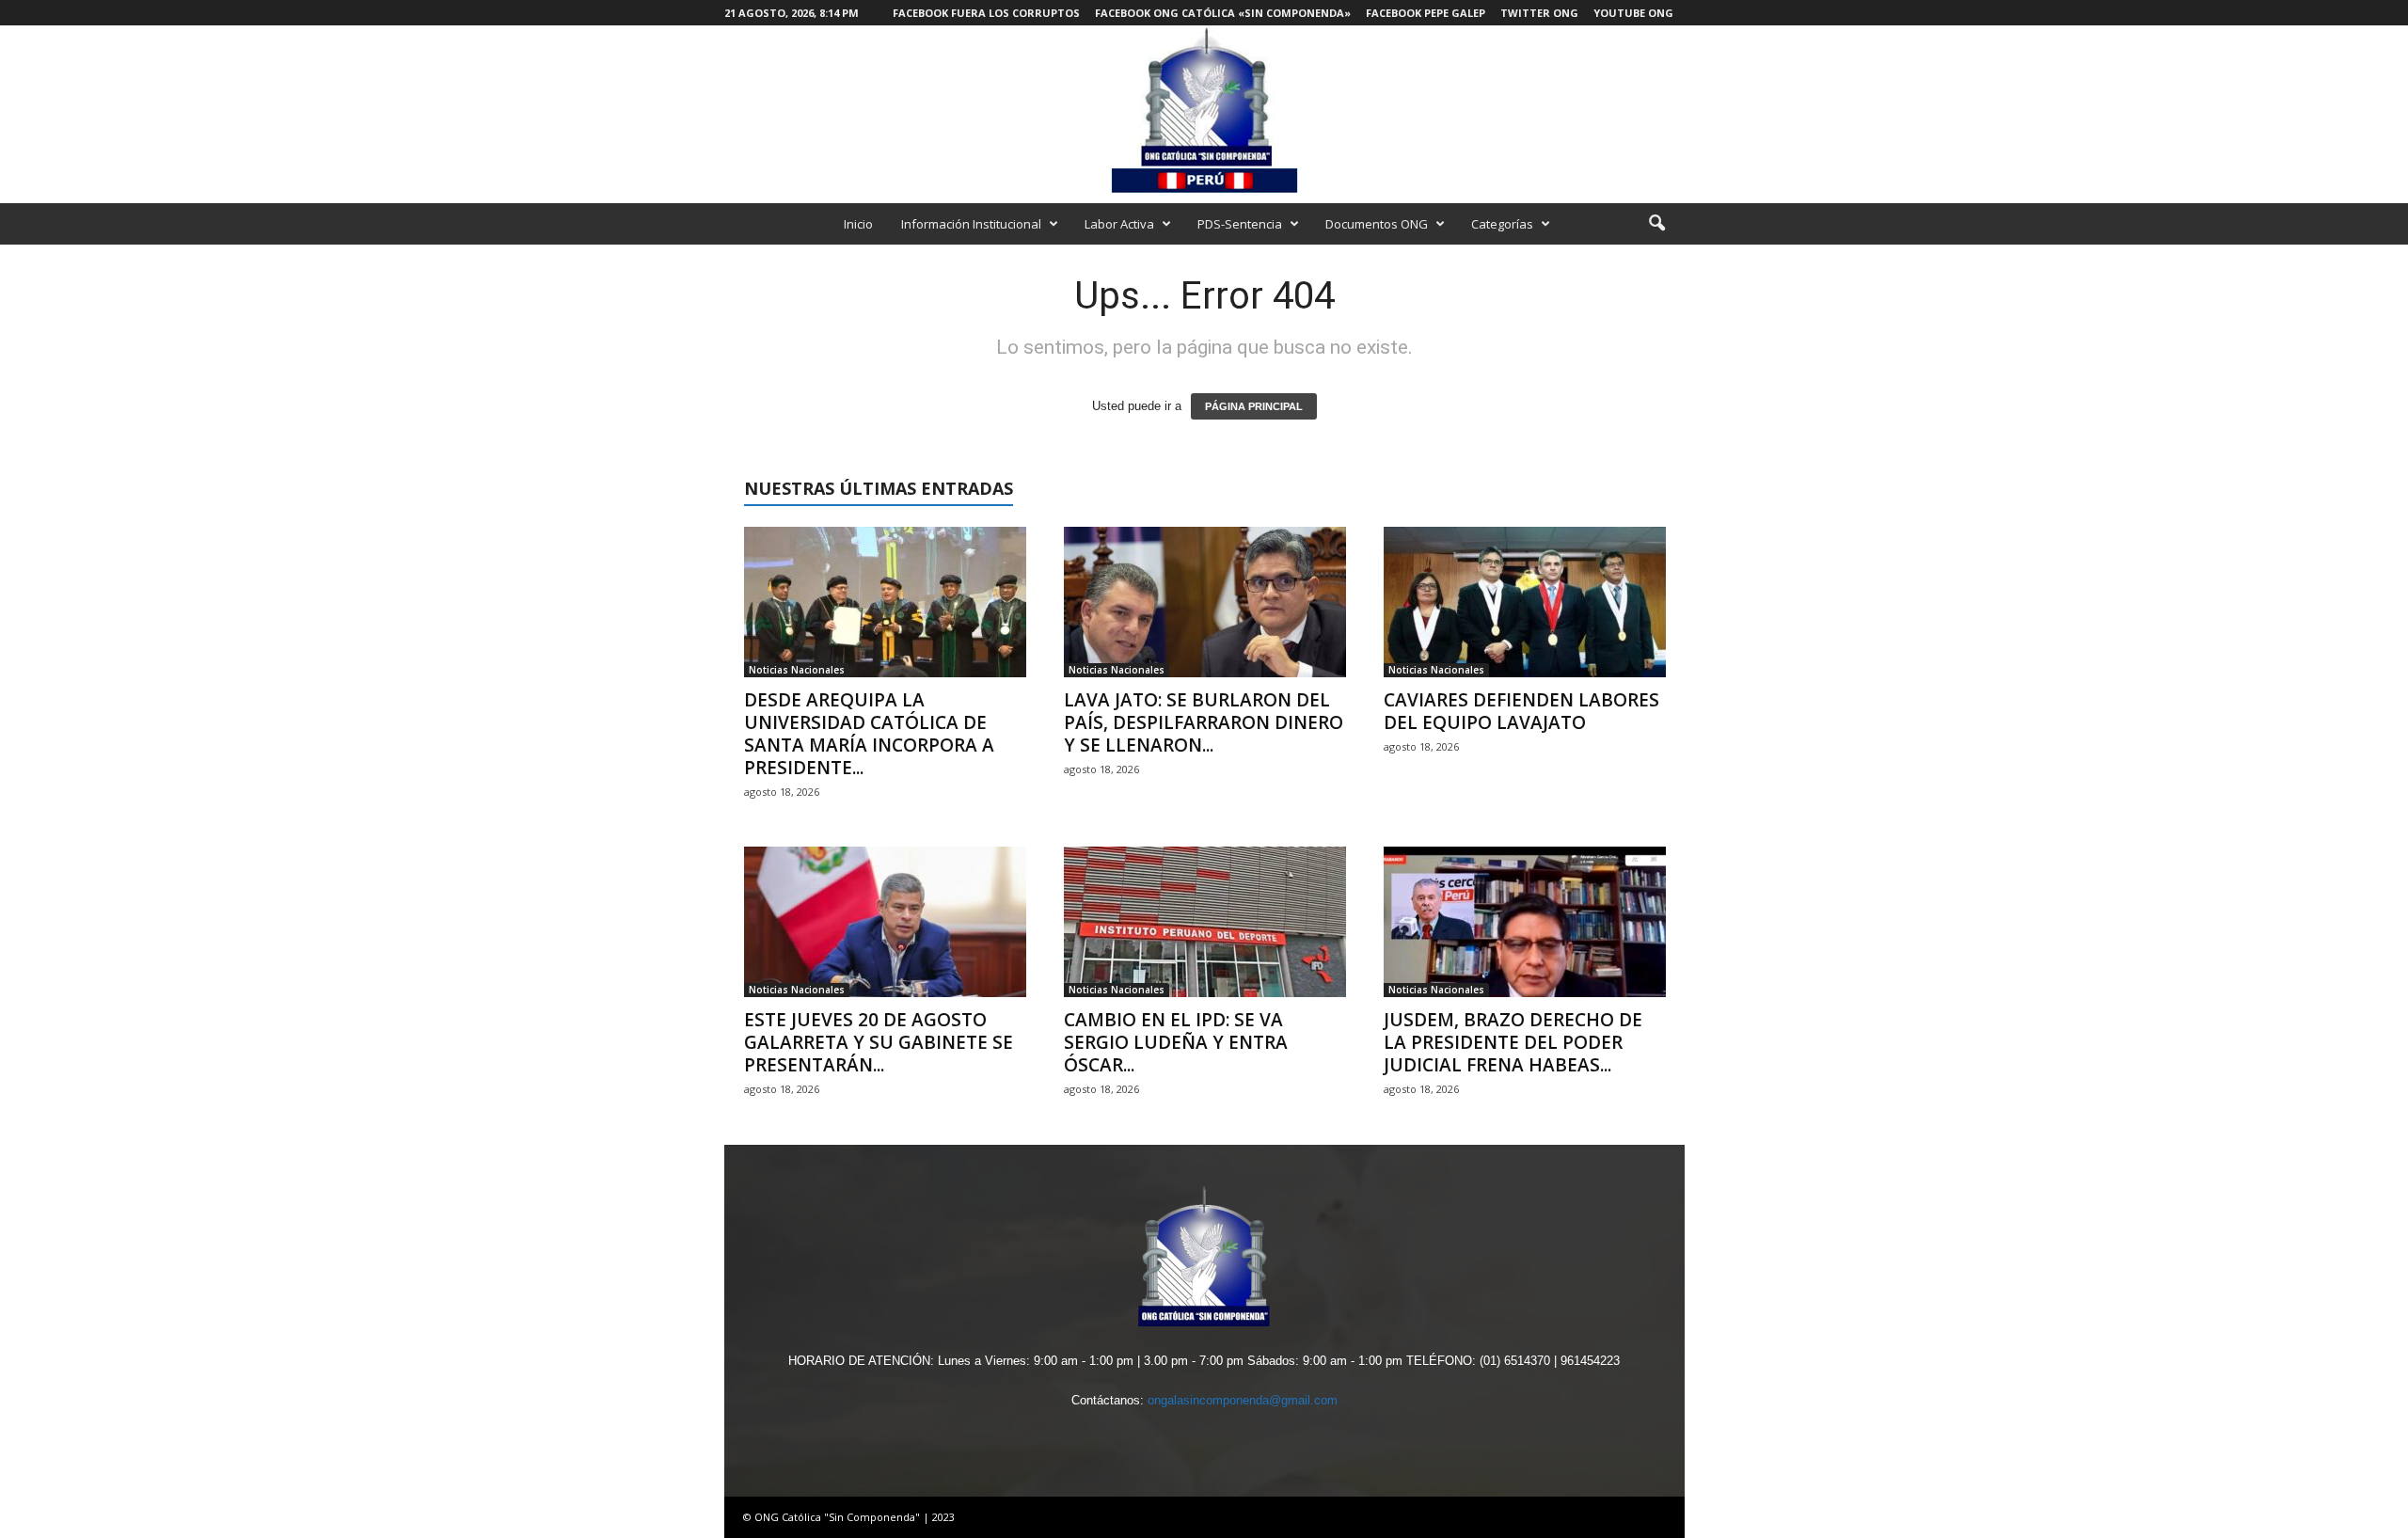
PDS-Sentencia (1240, 224)
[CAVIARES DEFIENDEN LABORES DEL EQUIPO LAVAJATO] (1525, 602)
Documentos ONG (1377, 224)
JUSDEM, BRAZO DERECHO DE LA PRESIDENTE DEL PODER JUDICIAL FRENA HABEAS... (1513, 1042)
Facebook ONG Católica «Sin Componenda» (1223, 13)
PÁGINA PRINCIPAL (1254, 406)
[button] (1656, 224)
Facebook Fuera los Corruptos (986, 13)
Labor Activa (1119, 224)
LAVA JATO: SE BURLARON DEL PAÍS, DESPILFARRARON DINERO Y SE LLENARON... (1204, 722)
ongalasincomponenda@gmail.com (1243, 1400)
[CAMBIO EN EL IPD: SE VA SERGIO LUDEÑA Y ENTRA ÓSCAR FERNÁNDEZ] (1205, 922)
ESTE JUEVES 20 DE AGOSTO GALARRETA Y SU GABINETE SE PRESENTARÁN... (879, 1042)
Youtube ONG (1633, 13)
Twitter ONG (1539, 13)
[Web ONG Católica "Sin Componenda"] (1204, 110)
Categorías (1502, 224)
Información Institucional (971, 224)
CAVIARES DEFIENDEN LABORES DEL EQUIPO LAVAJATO (1521, 711)
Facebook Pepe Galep (1426, 13)
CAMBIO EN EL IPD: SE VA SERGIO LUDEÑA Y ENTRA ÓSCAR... (1176, 1042)
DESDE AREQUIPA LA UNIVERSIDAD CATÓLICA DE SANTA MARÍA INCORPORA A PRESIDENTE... (869, 734)
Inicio (858, 224)
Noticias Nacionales (797, 670)
